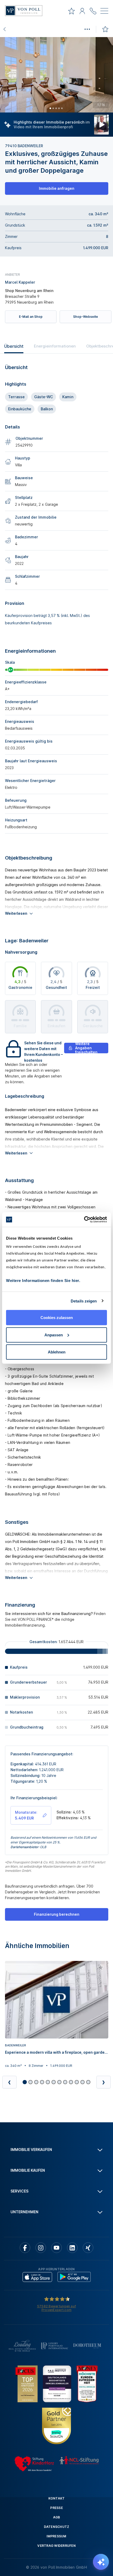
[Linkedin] (72, 2248)
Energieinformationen (55, 346)
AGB (57, 2517)
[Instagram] (41, 2248)
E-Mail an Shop (31, 317)
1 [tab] (50, 108)
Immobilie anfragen (57, 188)
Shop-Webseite (86, 317)
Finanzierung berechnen (57, 1914)
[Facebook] (25, 2248)
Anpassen (54, 1335)
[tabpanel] (56, 75)
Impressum (56, 2536)
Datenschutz (57, 2527)
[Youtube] (56, 2248)
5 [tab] (62, 108)
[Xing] (88, 2248)
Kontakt (57, 2498)
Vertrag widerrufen (56, 2546)
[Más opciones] (87, 29)
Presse (56, 2508)
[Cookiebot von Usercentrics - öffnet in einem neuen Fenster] (84, 1220)
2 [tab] (53, 108)
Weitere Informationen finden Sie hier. (43, 1281)
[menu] (104, 12)
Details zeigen (84, 1301)
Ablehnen (57, 1352)
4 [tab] (59, 108)
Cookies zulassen (57, 1318)
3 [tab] (56, 108)
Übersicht (14, 346)
